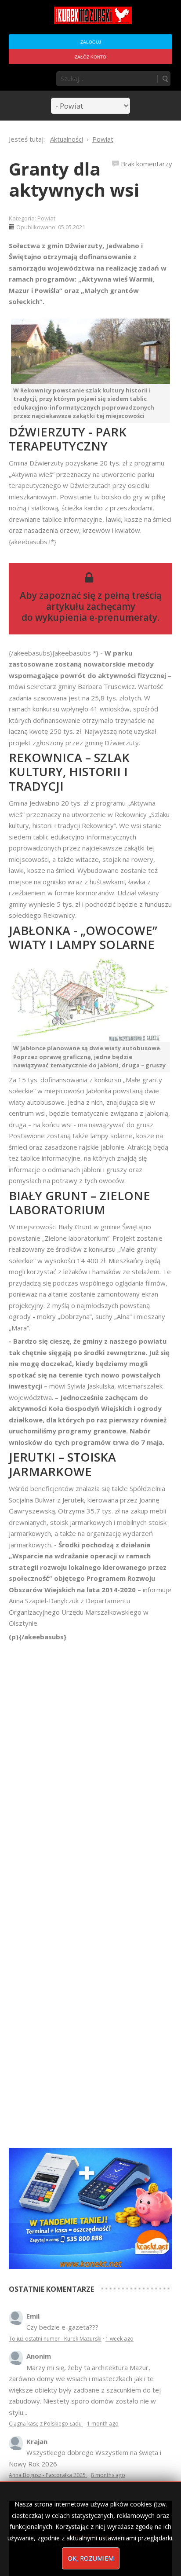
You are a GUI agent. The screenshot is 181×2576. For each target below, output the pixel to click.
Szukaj (165, 79)
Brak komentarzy (147, 164)
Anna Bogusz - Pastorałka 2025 (48, 2475)
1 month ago (103, 2424)
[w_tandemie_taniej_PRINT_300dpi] (90, 2207)
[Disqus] (90, 1766)
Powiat (46, 218)
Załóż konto (90, 57)
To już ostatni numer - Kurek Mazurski (55, 2339)
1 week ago (119, 2339)
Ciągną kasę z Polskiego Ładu (46, 2424)
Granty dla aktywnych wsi (74, 179)
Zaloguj (91, 42)
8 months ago (108, 2475)
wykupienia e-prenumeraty (96, 617)
